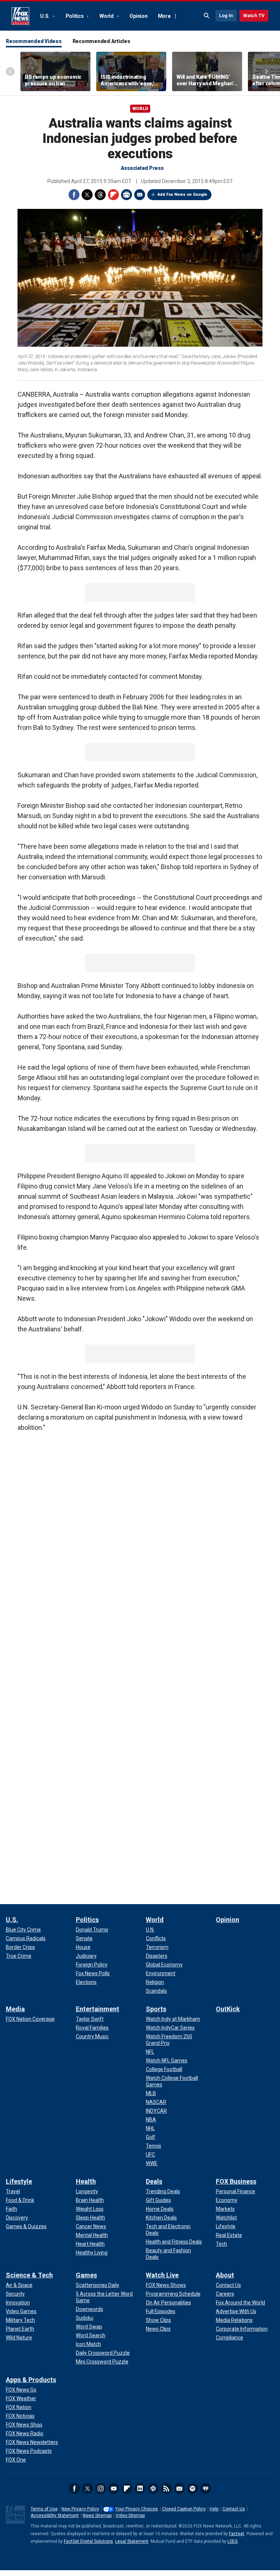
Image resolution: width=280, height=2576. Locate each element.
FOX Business (236, 2181)
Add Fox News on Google (182, 194)
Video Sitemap (130, 2515)
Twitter (87, 195)
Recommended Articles (101, 41)
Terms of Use (44, 2509)
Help (214, 2509)
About (225, 2275)
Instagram (101, 2489)
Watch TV (254, 15)
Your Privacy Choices (137, 2509)
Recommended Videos (34, 41)
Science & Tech (29, 2275)
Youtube (114, 2489)
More (164, 16)
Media (15, 2009)
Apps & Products (31, 2380)
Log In (226, 15)
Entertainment (98, 2009)
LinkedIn (140, 2489)
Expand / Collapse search (207, 16)
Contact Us (234, 2509)
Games (86, 2275)
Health (86, 2181)
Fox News (20, 16)
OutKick (228, 2009)
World (107, 16)
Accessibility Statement (55, 2515)
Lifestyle (19, 2181)
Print (127, 195)
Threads (100, 195)
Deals (154, 2181)
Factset (237, 2534)
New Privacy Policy (80, 2509)
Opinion (138, 16)
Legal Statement (132, 2541)
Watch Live (162, 2275)
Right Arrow (267, 71)
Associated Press (142, 168)
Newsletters (179, 2489)
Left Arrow (10, 71)
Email (140, 195)
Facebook (74, 195)
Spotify (192, 2489)
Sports (156, 2009)
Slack (153, 2489)
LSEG (233, 2541)
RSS (166, 2489)
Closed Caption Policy (184, 2509)
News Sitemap (97, 2515)
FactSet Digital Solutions (88, 2541)
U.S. (45, 16)
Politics (75, 16)
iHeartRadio (206, 2489)
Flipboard (113, 195)
